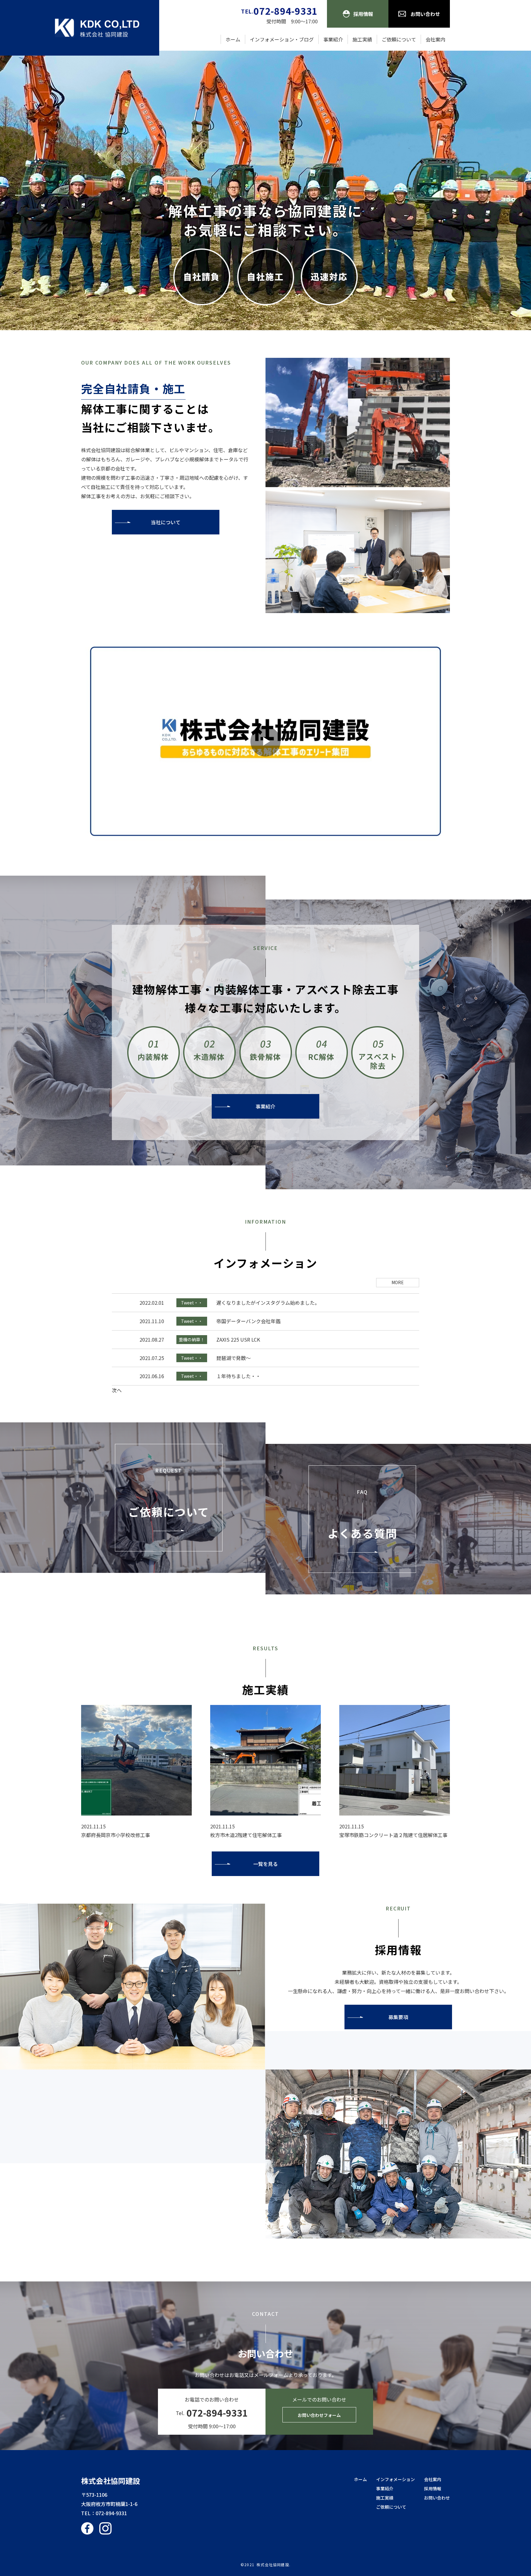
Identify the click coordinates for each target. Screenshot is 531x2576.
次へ (117, 1390)
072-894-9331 (111, 2513)
